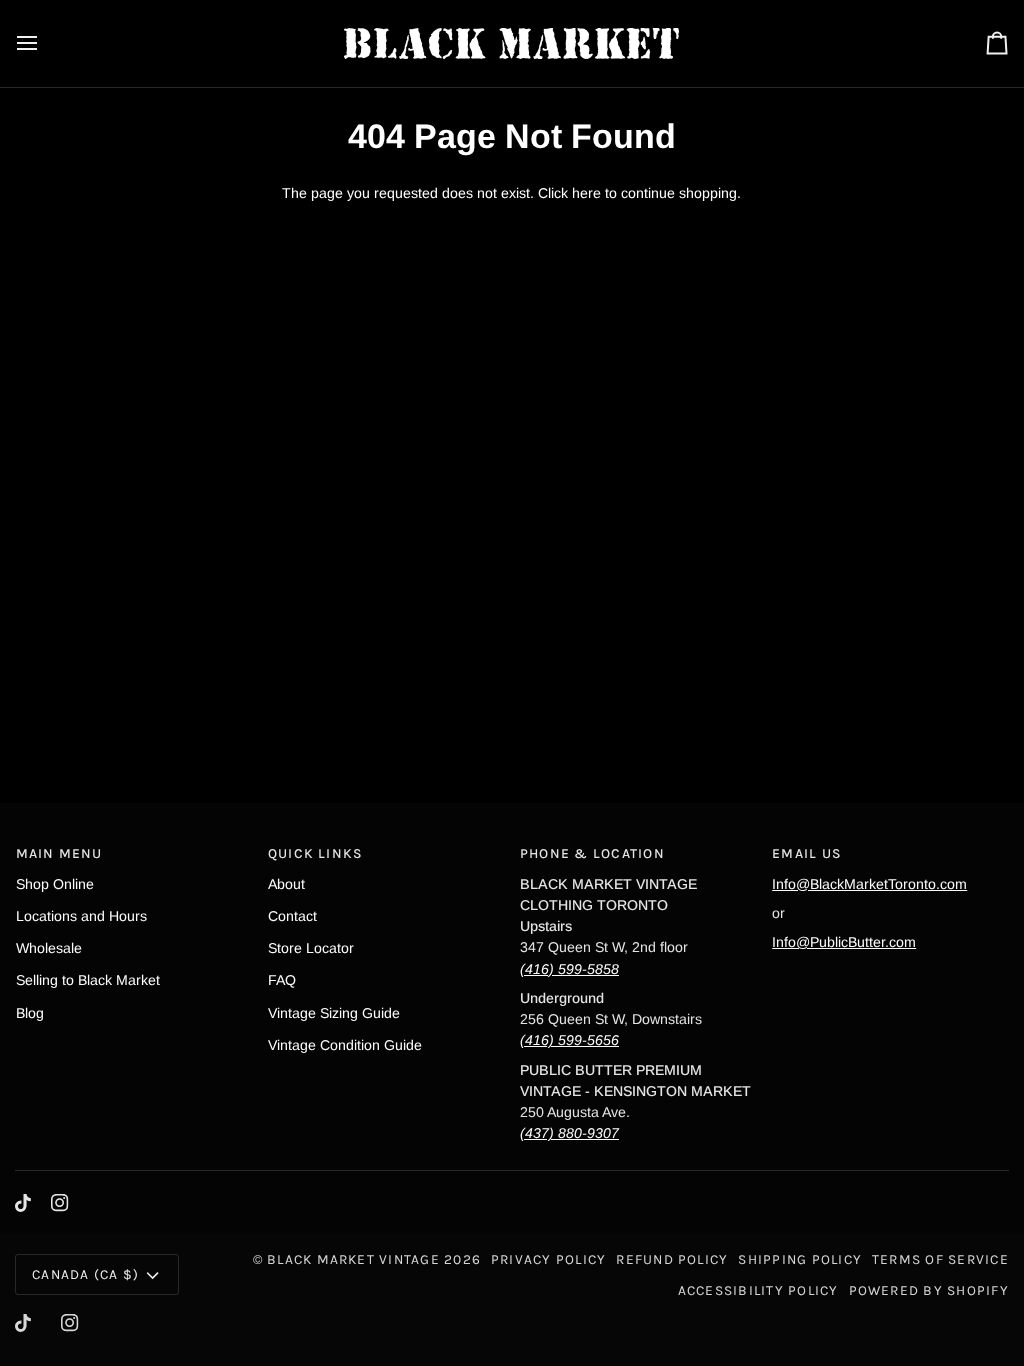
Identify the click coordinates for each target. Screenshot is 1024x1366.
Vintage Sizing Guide (334, 1013)
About (286, 884)
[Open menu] (45, 43)
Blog (30, 1013)
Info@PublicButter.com (844, 942)
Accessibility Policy (758, 1290)
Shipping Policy (800, 1259)
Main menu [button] (59, 853)
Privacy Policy (548, 1259)
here (586, 193)
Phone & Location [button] (592, 853)
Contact (292, 916)
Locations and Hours (81, 916)
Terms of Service (940, 1259)
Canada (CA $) (85, 1274)
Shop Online (55, 884)
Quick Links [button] (316, 853)
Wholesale (49, 948)
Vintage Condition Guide (345, 1045)
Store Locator (311, 948)
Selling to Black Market (88, 980)
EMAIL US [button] (807, 853)
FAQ (282, 980)
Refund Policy (672, 1259)
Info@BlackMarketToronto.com (869, 884)
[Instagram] (60, 1203)
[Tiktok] (23, 1203)
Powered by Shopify (929, 1290)
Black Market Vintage (353, 1259)
